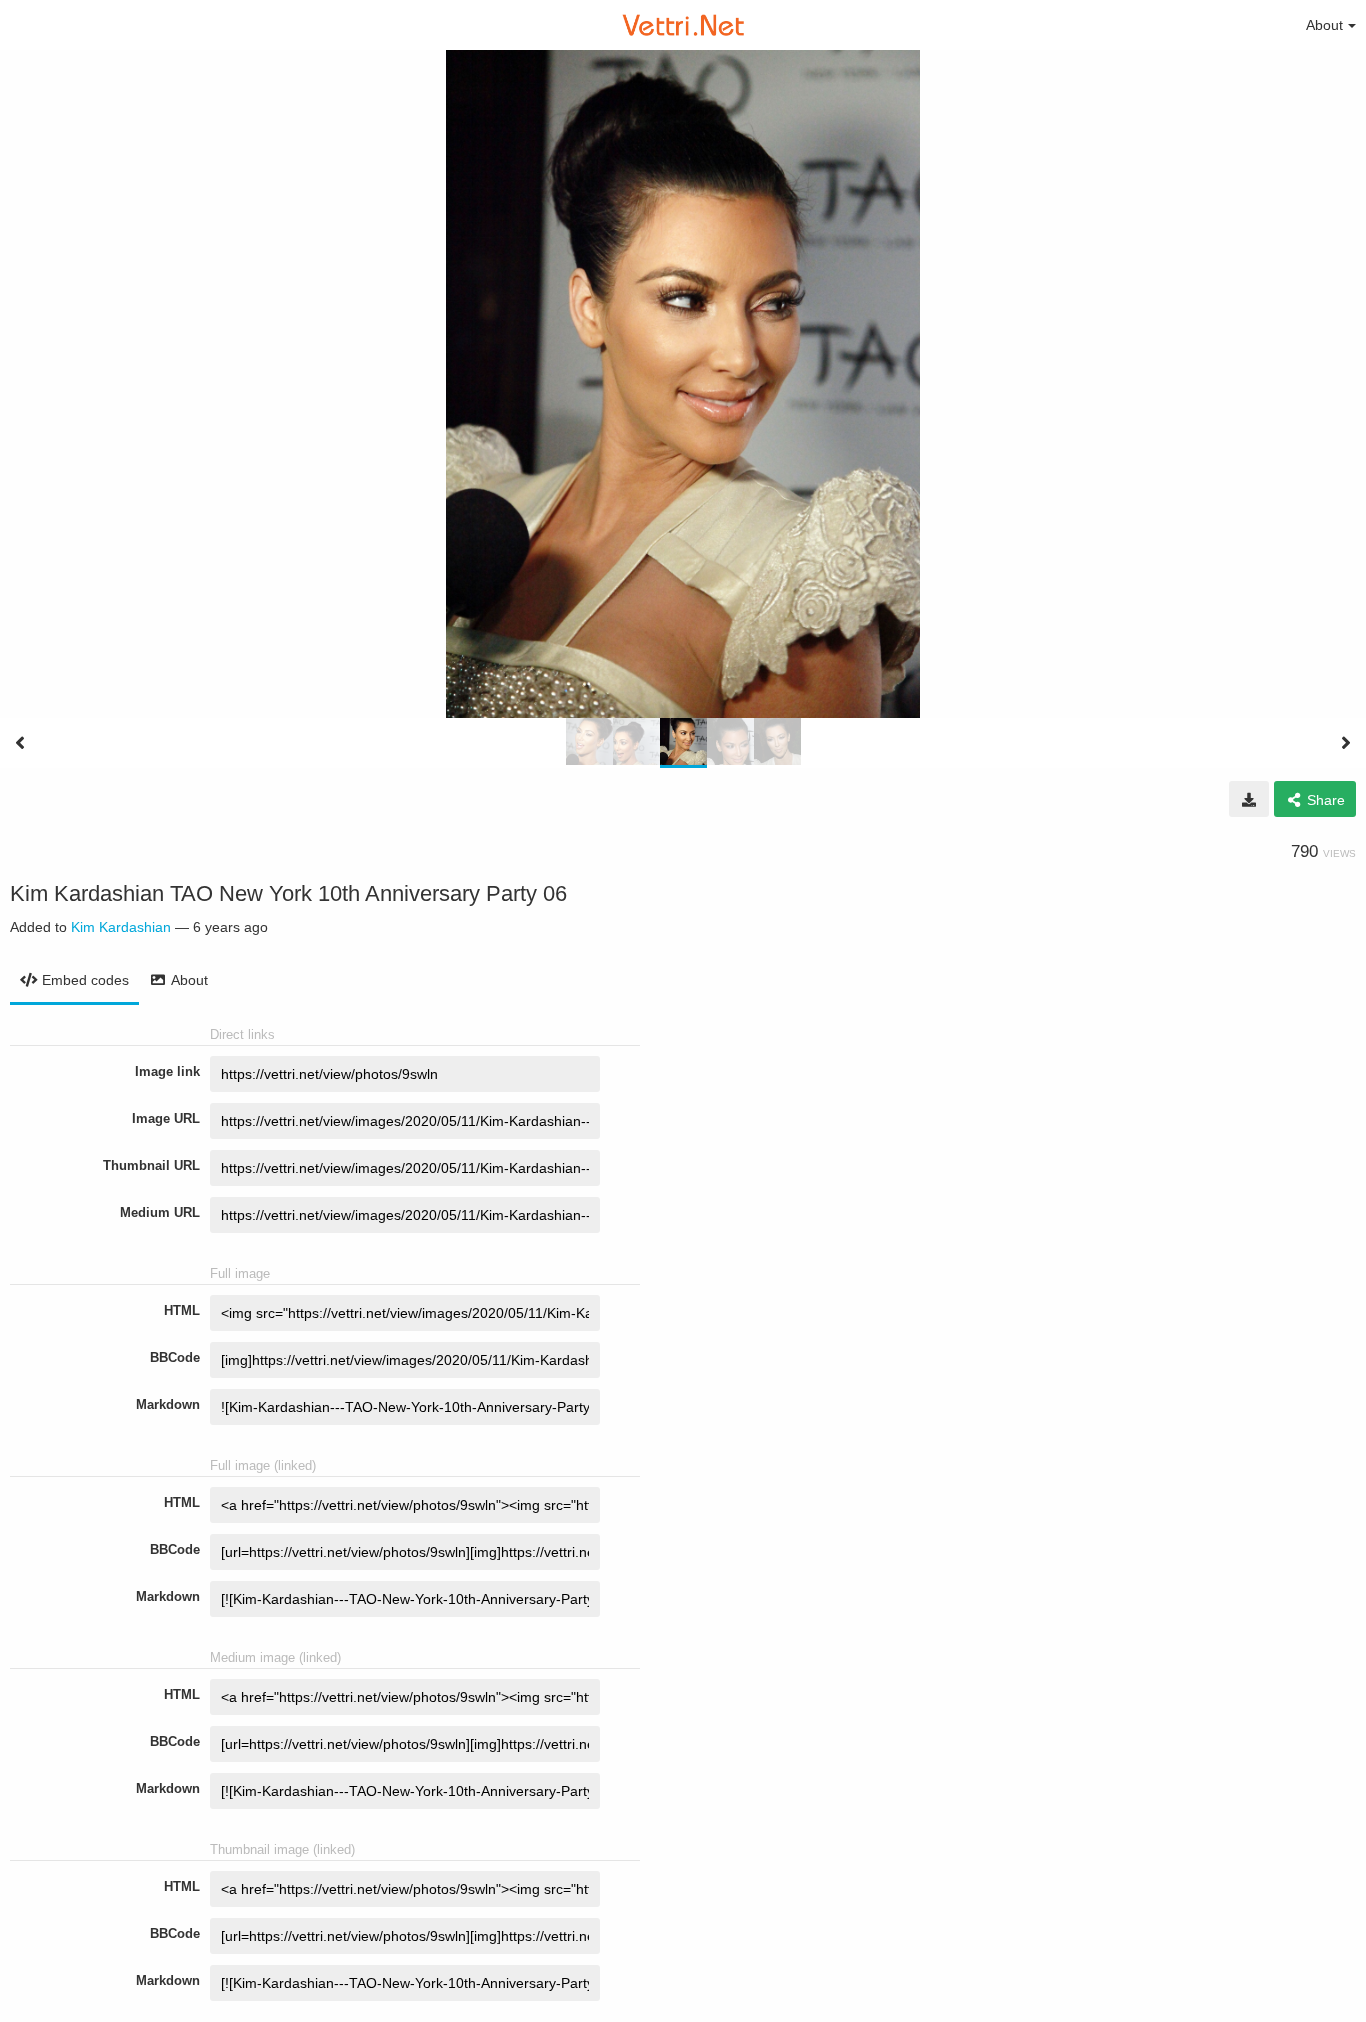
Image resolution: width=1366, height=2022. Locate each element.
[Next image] (1346, 743)
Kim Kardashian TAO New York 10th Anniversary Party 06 (288, 893)
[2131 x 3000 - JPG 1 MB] (1249, 799)
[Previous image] (20, 743)
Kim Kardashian (121, 927)
